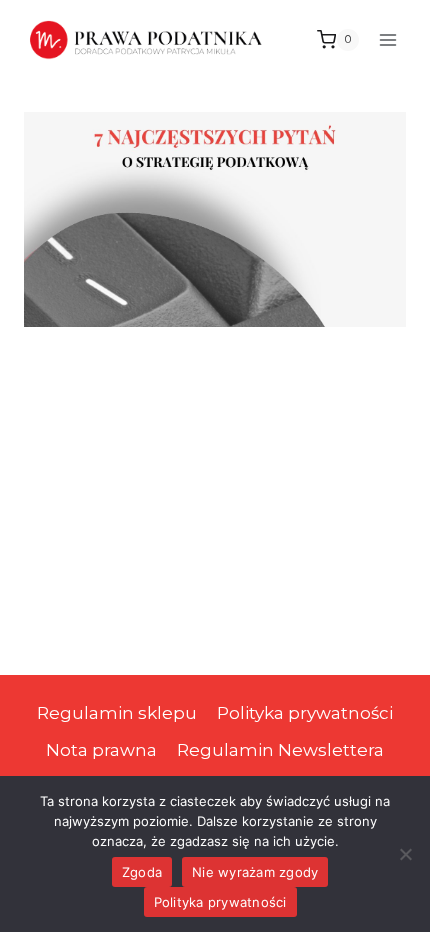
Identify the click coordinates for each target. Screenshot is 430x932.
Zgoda (142, 872)
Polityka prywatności (305, 713)
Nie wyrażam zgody (255, 872)
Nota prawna (101, 750)
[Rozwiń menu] (387, 39)
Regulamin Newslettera (280, 750)
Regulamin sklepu (117, 713)
